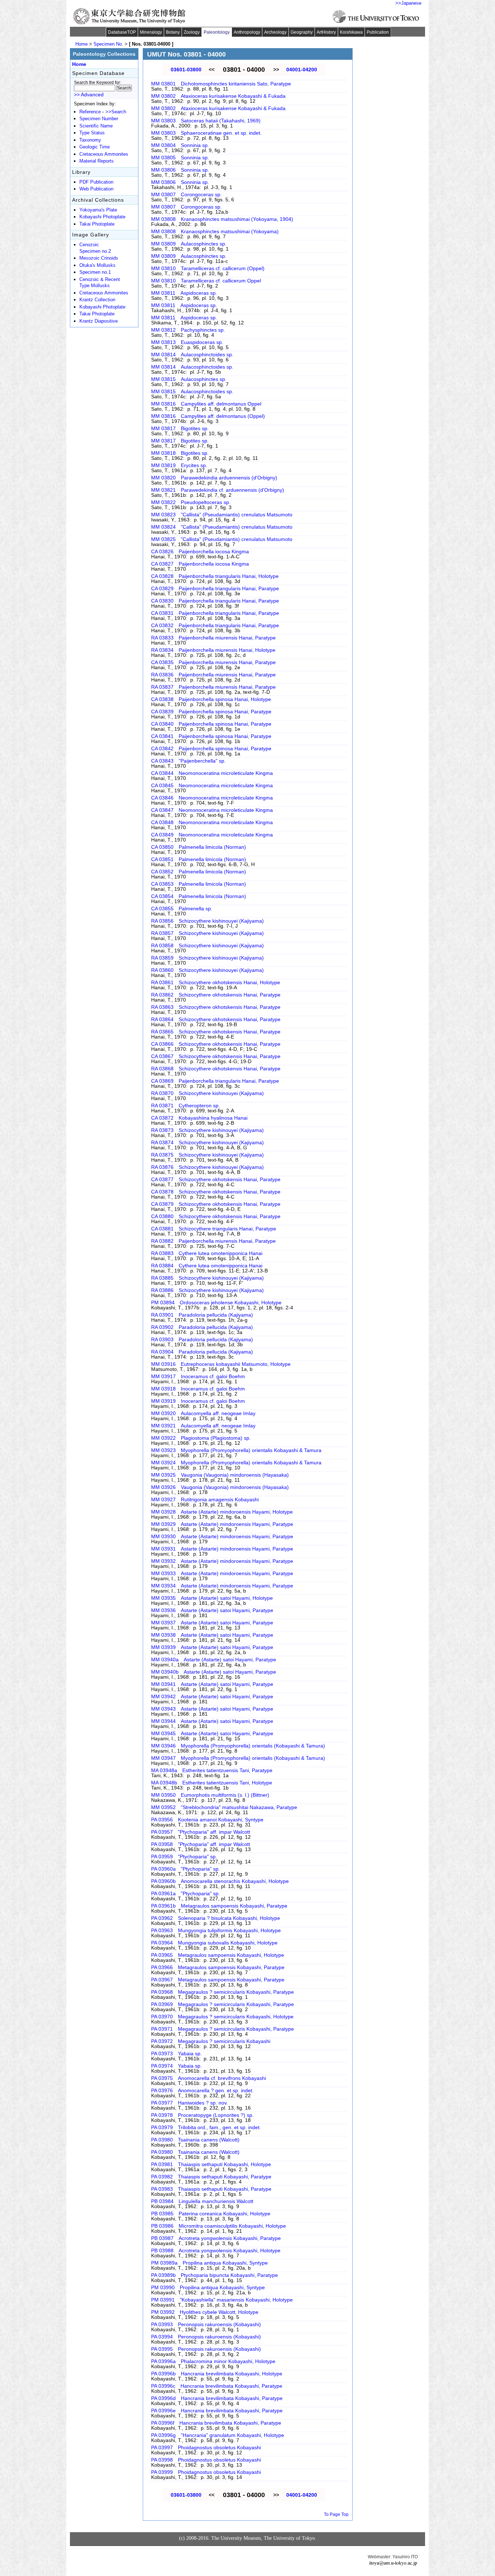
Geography (302, 32)
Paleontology (217, 32)
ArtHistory (326, 32)
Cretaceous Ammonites (104, 154)
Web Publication (96, 189)
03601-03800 (186, 70)
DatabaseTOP (122, 32)
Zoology (192, 32)
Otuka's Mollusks (97, 265)
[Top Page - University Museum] (130, 16)
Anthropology (247, 32)
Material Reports (97, 161)
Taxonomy (90, 140)
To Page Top (336, 2514)
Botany (173, 32)
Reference (90, 112)
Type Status (92, 133)
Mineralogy (151, 32)
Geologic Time (95, 147)
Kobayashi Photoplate (102, 217)
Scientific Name (96, 126)
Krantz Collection (97, 300)
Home (82, 44)
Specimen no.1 (95, 272)
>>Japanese (408, 3)
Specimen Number (99, 119)
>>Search (116, 112)
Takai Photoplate (97, 224)
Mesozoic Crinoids (99, 258)
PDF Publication (96, 182)
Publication (378, 32)
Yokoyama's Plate (98, 210)
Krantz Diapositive (99, 321)
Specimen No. (108, 44)
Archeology (275, 32)
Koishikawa (351, 32)
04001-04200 (302, 70)
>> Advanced (89, 95)
